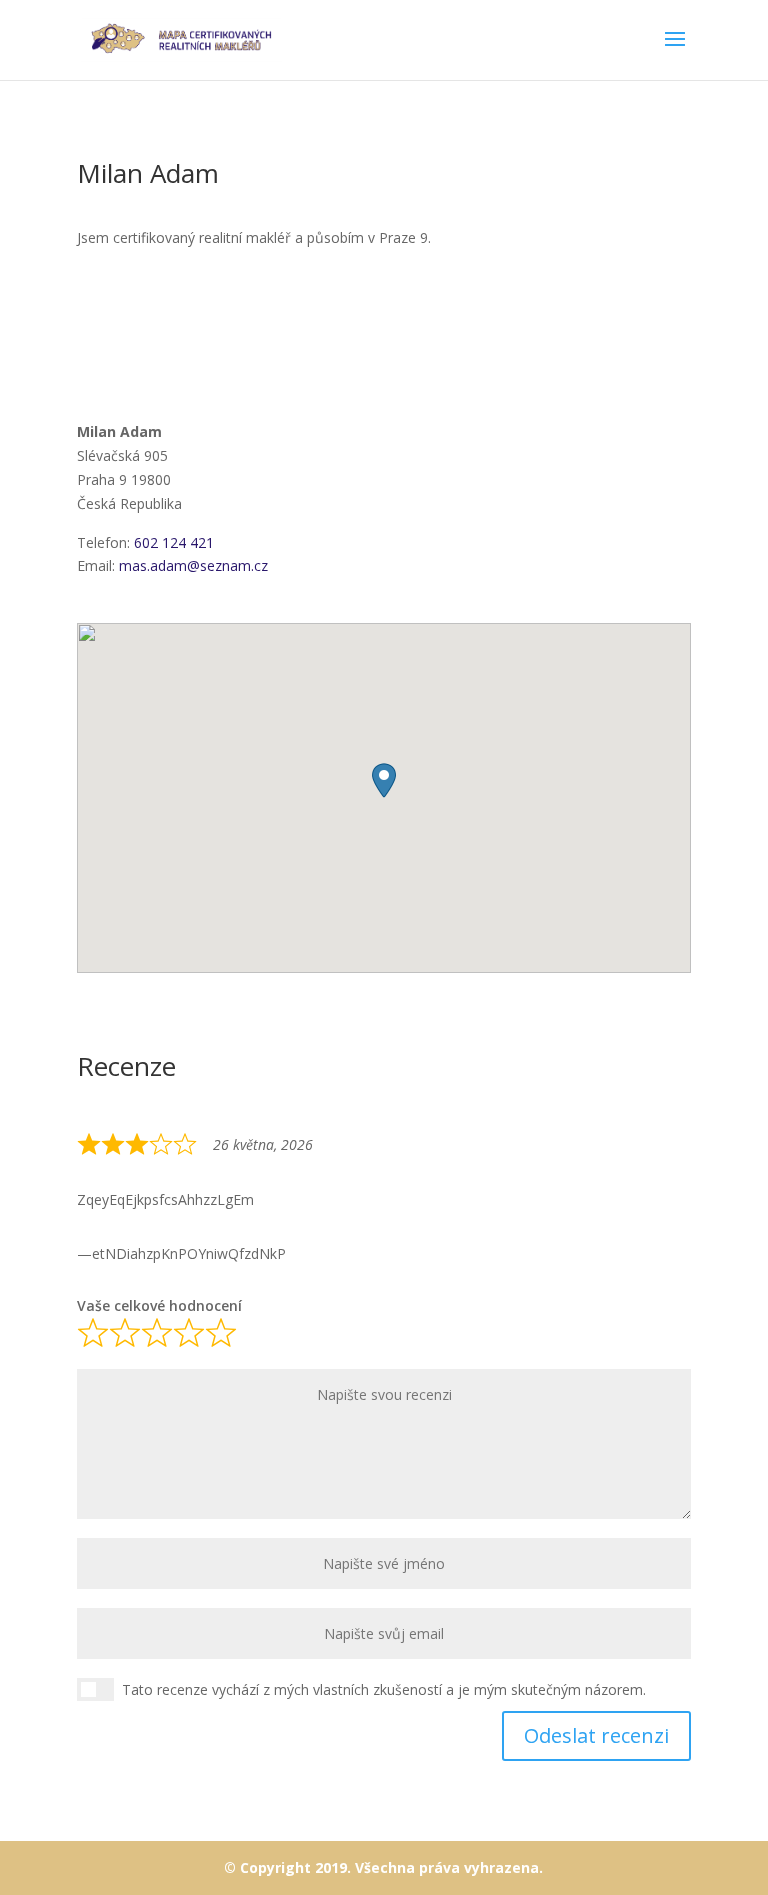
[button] (384, 780)
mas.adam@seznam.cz (193, 565)
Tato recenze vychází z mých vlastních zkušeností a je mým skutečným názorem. (384, 1689)
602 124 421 (174, 542)
